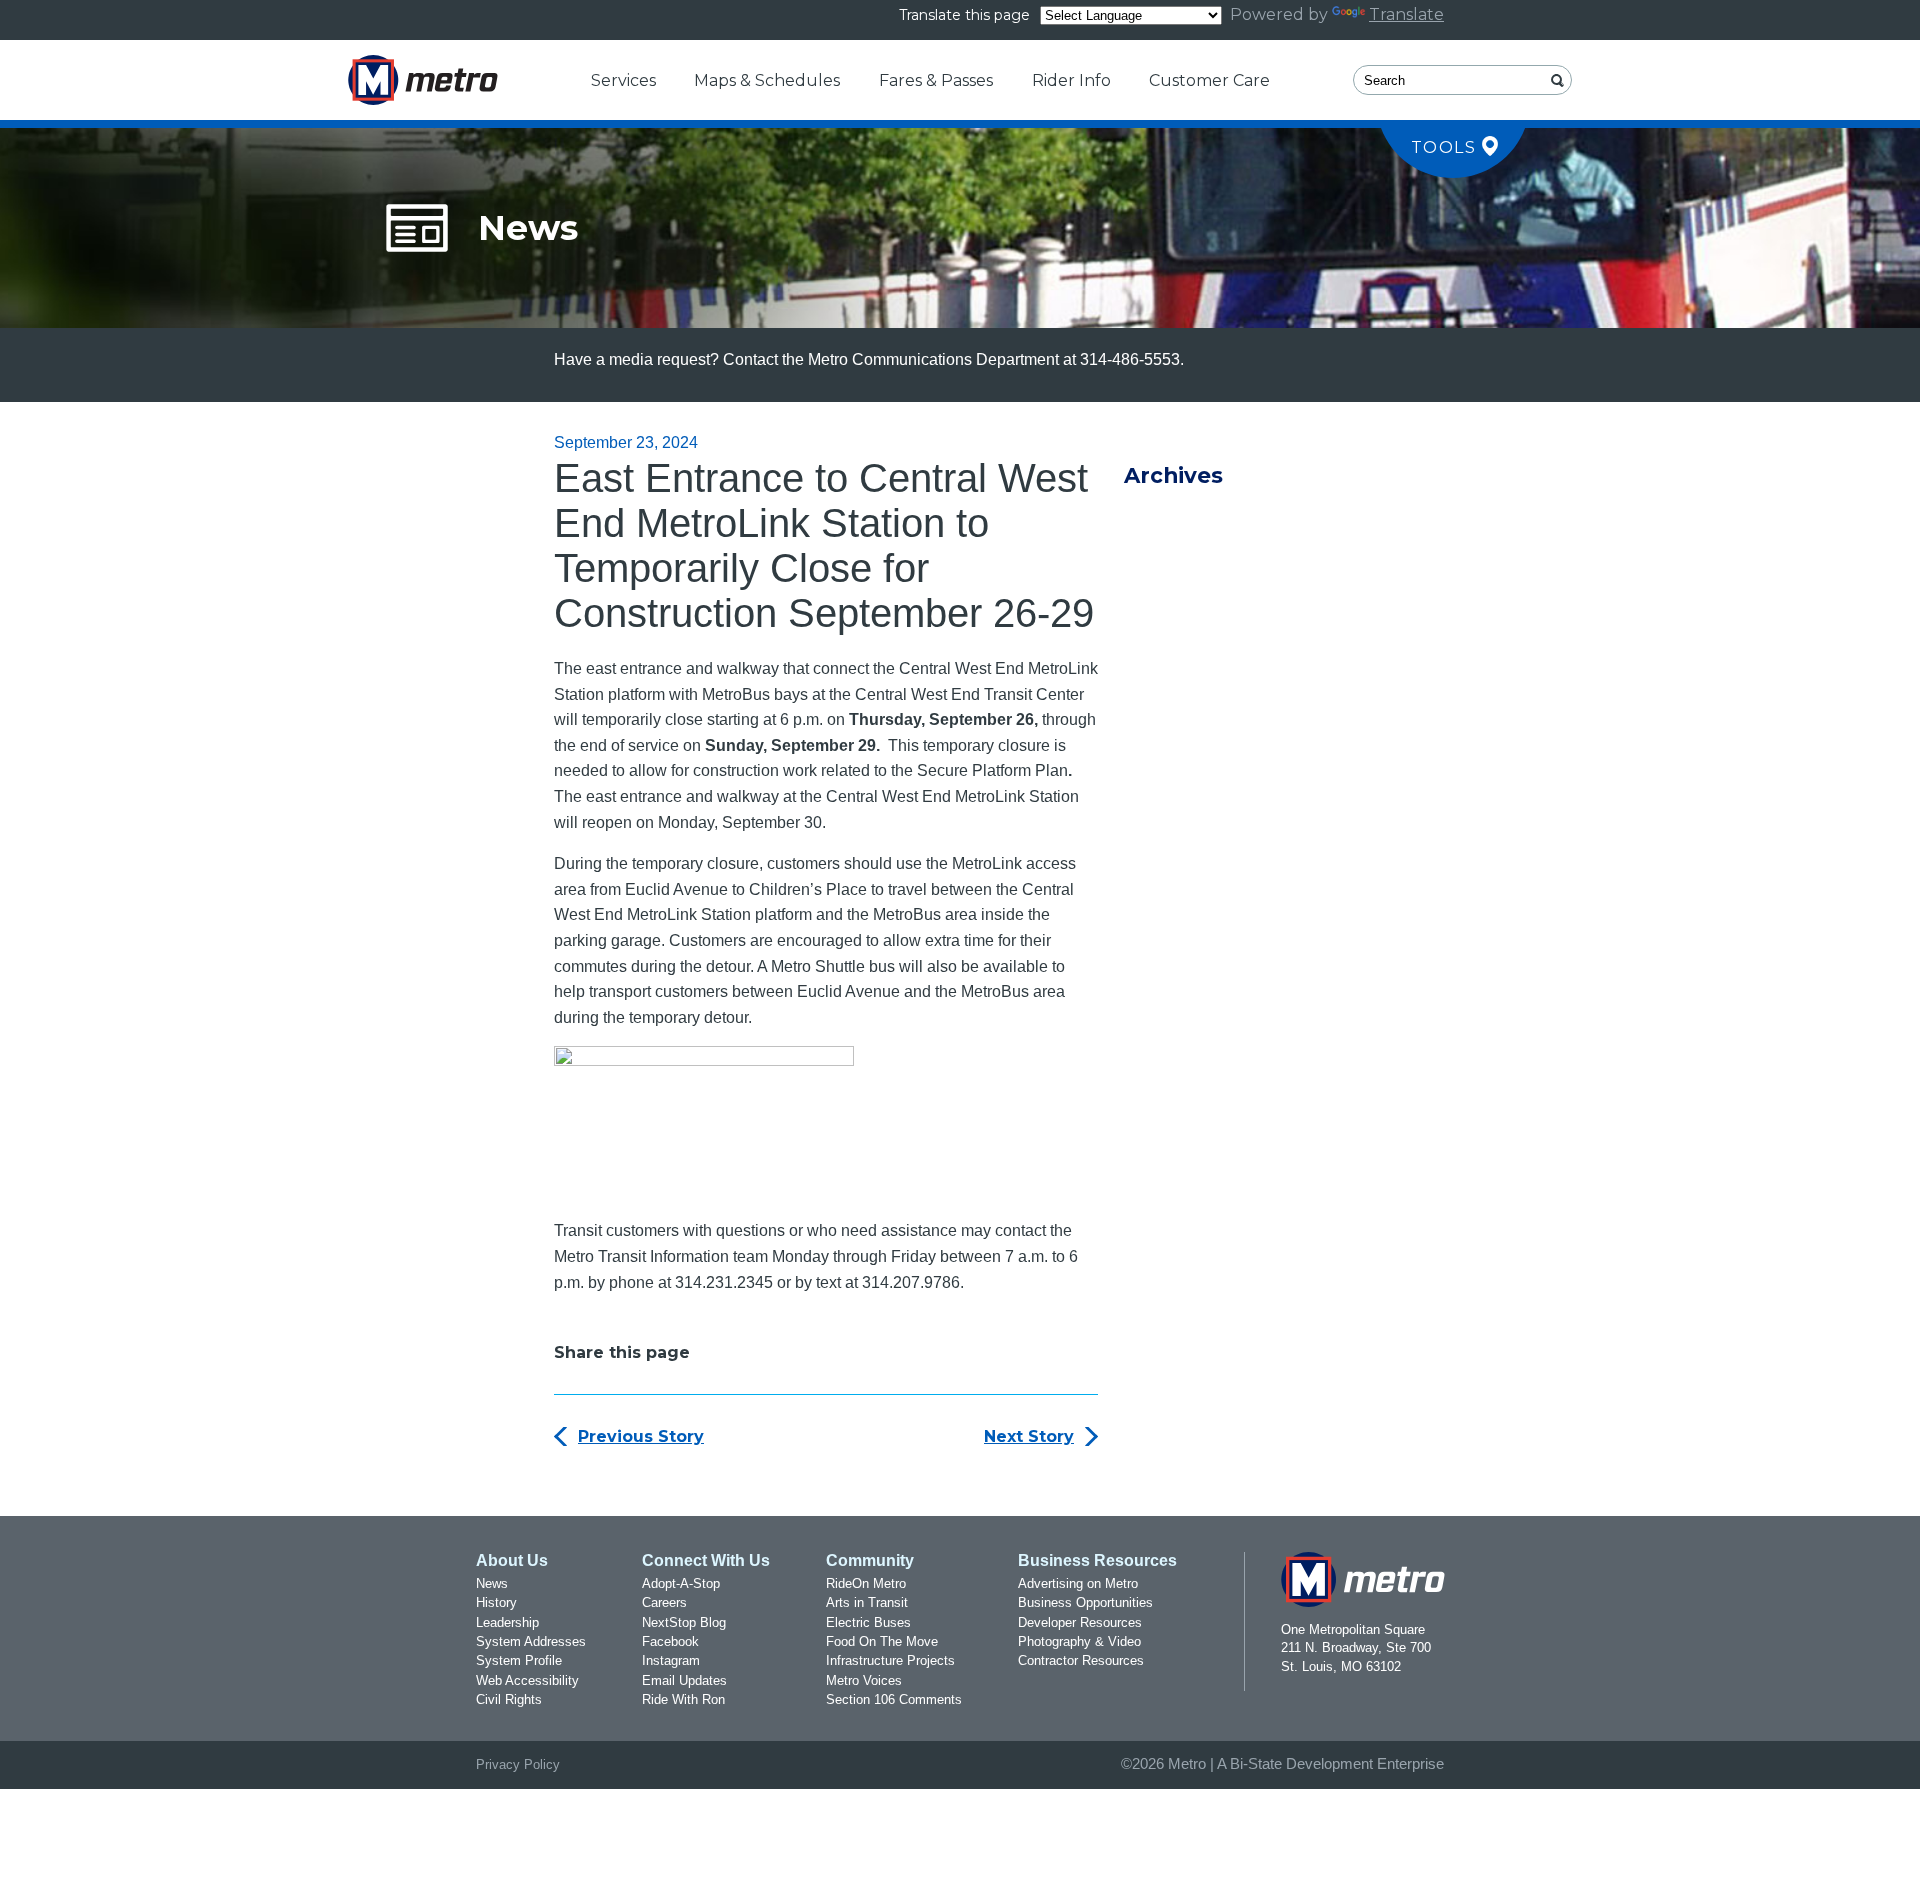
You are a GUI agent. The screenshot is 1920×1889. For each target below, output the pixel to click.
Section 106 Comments (894, 1699)
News (492, 1583)
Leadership (507, 1622)
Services (623, 80)
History (496, 1602)
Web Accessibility (527, 1680)
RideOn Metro (866, 1583)
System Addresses (531, 1641)
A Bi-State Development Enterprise (1330, 1764)
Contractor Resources (1081, 1660)
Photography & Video (1079, 1641)
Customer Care (1209, 80)
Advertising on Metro (1078, 1583)
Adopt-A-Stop (681, 1583)
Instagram (671, 1660)
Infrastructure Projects (890, 1660)
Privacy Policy (518, 1764)
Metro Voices (864, 1680)
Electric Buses (868, 1622)
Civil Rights (509, 1699)
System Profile (519, 1660)
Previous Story (641, 1436)
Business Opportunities (1085, 1602)
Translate (1406, 14)
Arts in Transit (867, 1602)
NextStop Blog (684, 1622)
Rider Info (1071, 80)
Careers (664, 1602)
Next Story (1029, 1436)
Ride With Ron (683, 1699)
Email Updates (684, 1680)
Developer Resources (1080, 1622)
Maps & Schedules (767, 80)
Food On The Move (882, 1641)
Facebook (670, 1641)
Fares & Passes (936, 80)
